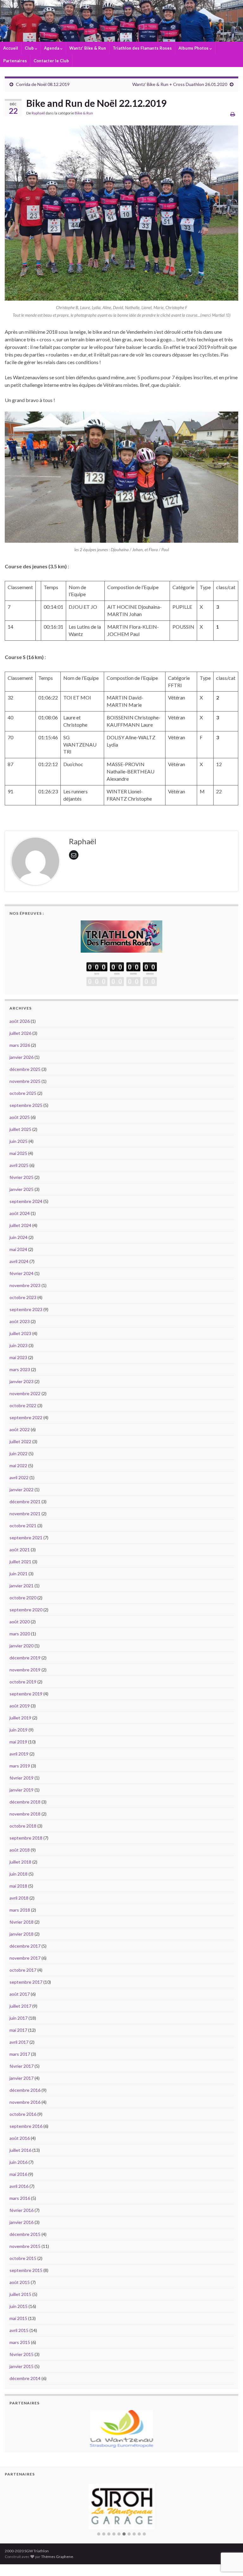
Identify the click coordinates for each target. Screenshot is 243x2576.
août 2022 (20, 1429)
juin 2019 (19, 1730)
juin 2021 (19, 1574)
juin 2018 (19, 1874)
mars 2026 (20, 1045)
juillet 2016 (20, 2150)
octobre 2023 (23, 1297)
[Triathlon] (121, 935)
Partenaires (15, 61)
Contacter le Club (51, 61)
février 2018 (22, 1922)
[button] (99, 2534)
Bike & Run (84, 113)
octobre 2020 (23, 1598)
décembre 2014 (25, 2378)
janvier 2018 (22, 1934)
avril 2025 (19, 1165)
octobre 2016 (23, 2114)
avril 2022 (19, 1477)
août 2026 (20, 1021)
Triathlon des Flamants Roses (142, 48)
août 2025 (20, 1117)
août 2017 (20, 1994)
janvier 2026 (22, 1057)
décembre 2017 (25, 1946)
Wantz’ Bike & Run (88, 48)
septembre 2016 (26, 2126)
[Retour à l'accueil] (121, 21)
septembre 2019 (26, 1694)
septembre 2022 (26, 1417)
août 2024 (20, 1213)
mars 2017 (20, 2054)
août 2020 (20, 1622)
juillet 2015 (20, 2294)
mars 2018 (20, 1910)
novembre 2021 (25, 1514)
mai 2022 (18, 1465)
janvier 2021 (22, 1586)
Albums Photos (194, 48)
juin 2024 (19, 1237)
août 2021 (20, 1550)
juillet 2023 (20, 1333)
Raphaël (38, 113)
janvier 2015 (22, 2366)
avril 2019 (19, 1754)
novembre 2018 (25, 1814)
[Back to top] (229, 2538)
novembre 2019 (25, 1670)
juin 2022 (19, 1453)
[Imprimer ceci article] (233, 114)
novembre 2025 (25, 1081)
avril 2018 (19, 1898)
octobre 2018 (23, 1826)
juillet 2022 (20, 1441)
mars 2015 (20, 2342)
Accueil (11, 48)
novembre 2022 (25, 1393)
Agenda (52, 48)
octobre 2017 (23, 1970)
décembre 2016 (25, 2090)
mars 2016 (20, 2198)
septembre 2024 (26, 1201)
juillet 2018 (20, 1862)
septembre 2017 (26, 1982)
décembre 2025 (25, 1069)
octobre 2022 (23, 1405)
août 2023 (20, 1321)
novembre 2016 (25, 2102)
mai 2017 (18, 2030)
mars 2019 (20, 1766)
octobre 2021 (23, 1526)
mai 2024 (18, 1249)
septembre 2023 (26, 1309)
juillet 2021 (20, 1562)
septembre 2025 (26, 1105)
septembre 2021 (26, 1538)
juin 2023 (19, 1345)
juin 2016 (19, 2162)
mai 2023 (18, 1357)
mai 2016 (18, 2174)
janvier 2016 (22, 2222)
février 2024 (22, 1273)
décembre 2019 (25, 1658)
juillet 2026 (20, 1033)
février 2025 (22, 1177)
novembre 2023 (25, 1285)
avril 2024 (19, 1261)
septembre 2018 (26, 1838)
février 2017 (22, 2066)
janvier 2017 (22, 2078)
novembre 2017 (25, 1958)
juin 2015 (19, 2306)
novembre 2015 (25, 2246)
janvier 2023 (22, 1381)
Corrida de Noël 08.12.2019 (43, 84)
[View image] (121, 213)
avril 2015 (19, 2330)
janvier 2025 (22, 1189)
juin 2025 (19, 1141)
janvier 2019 (22, 1790)
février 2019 (22, 1778)
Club (30, 48)
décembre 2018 (25, 1802)
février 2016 (22, 2210)
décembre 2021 (25, 1502)
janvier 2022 (22, 1489)
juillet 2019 (20, 1718)
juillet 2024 (20, 1225)
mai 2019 (18, 1742)
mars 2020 (20, 1634)
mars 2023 (20, 1369)
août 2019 (20, 1706)
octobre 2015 (23, 2258)
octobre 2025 (23, 1093)
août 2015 (20, 2282)
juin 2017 (19, 2018)
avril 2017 (19, 2042)
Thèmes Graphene (57, 2557)
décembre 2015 (25, 2234)
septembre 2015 (26, 2270)
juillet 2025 (20, 1129)
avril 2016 (19, 2186)
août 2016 (20, 2138)
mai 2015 (18, 2318)
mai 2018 (18, 1886)
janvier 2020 (22, 1646)
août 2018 (20, 1850)
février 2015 (22, 2354)
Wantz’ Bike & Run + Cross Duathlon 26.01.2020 (180, 84)
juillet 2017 (20, 2006)
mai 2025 (18, 1153)
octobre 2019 (23, 1682)
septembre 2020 (26, 1610)
